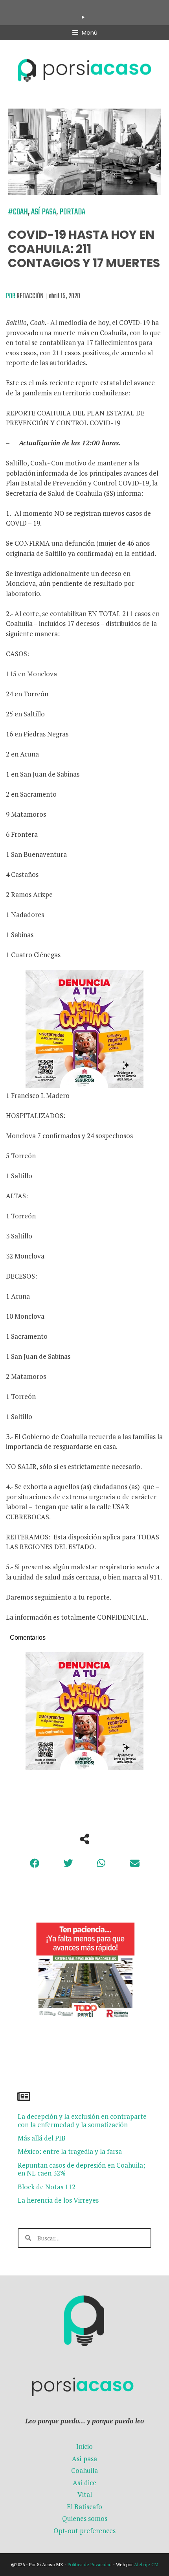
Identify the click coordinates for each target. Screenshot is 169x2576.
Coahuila (84, 2470)
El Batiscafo (84, 2507)
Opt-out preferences (84, 2531)
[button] (34, 1863)
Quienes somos (85, 2518)
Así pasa (44, 212)
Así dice (84, 2483)
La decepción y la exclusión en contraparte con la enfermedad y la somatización (82, 2120)
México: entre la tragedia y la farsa (70, 2151)
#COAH (18, 212)
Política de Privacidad (90, 2564)
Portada (72, 212)
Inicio (84, 2446)
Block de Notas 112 (47, 2187)
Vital (85, 2494)
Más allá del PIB (42, 2138)
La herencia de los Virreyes (58, 2200)
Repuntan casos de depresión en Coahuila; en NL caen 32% (81, 2169)
